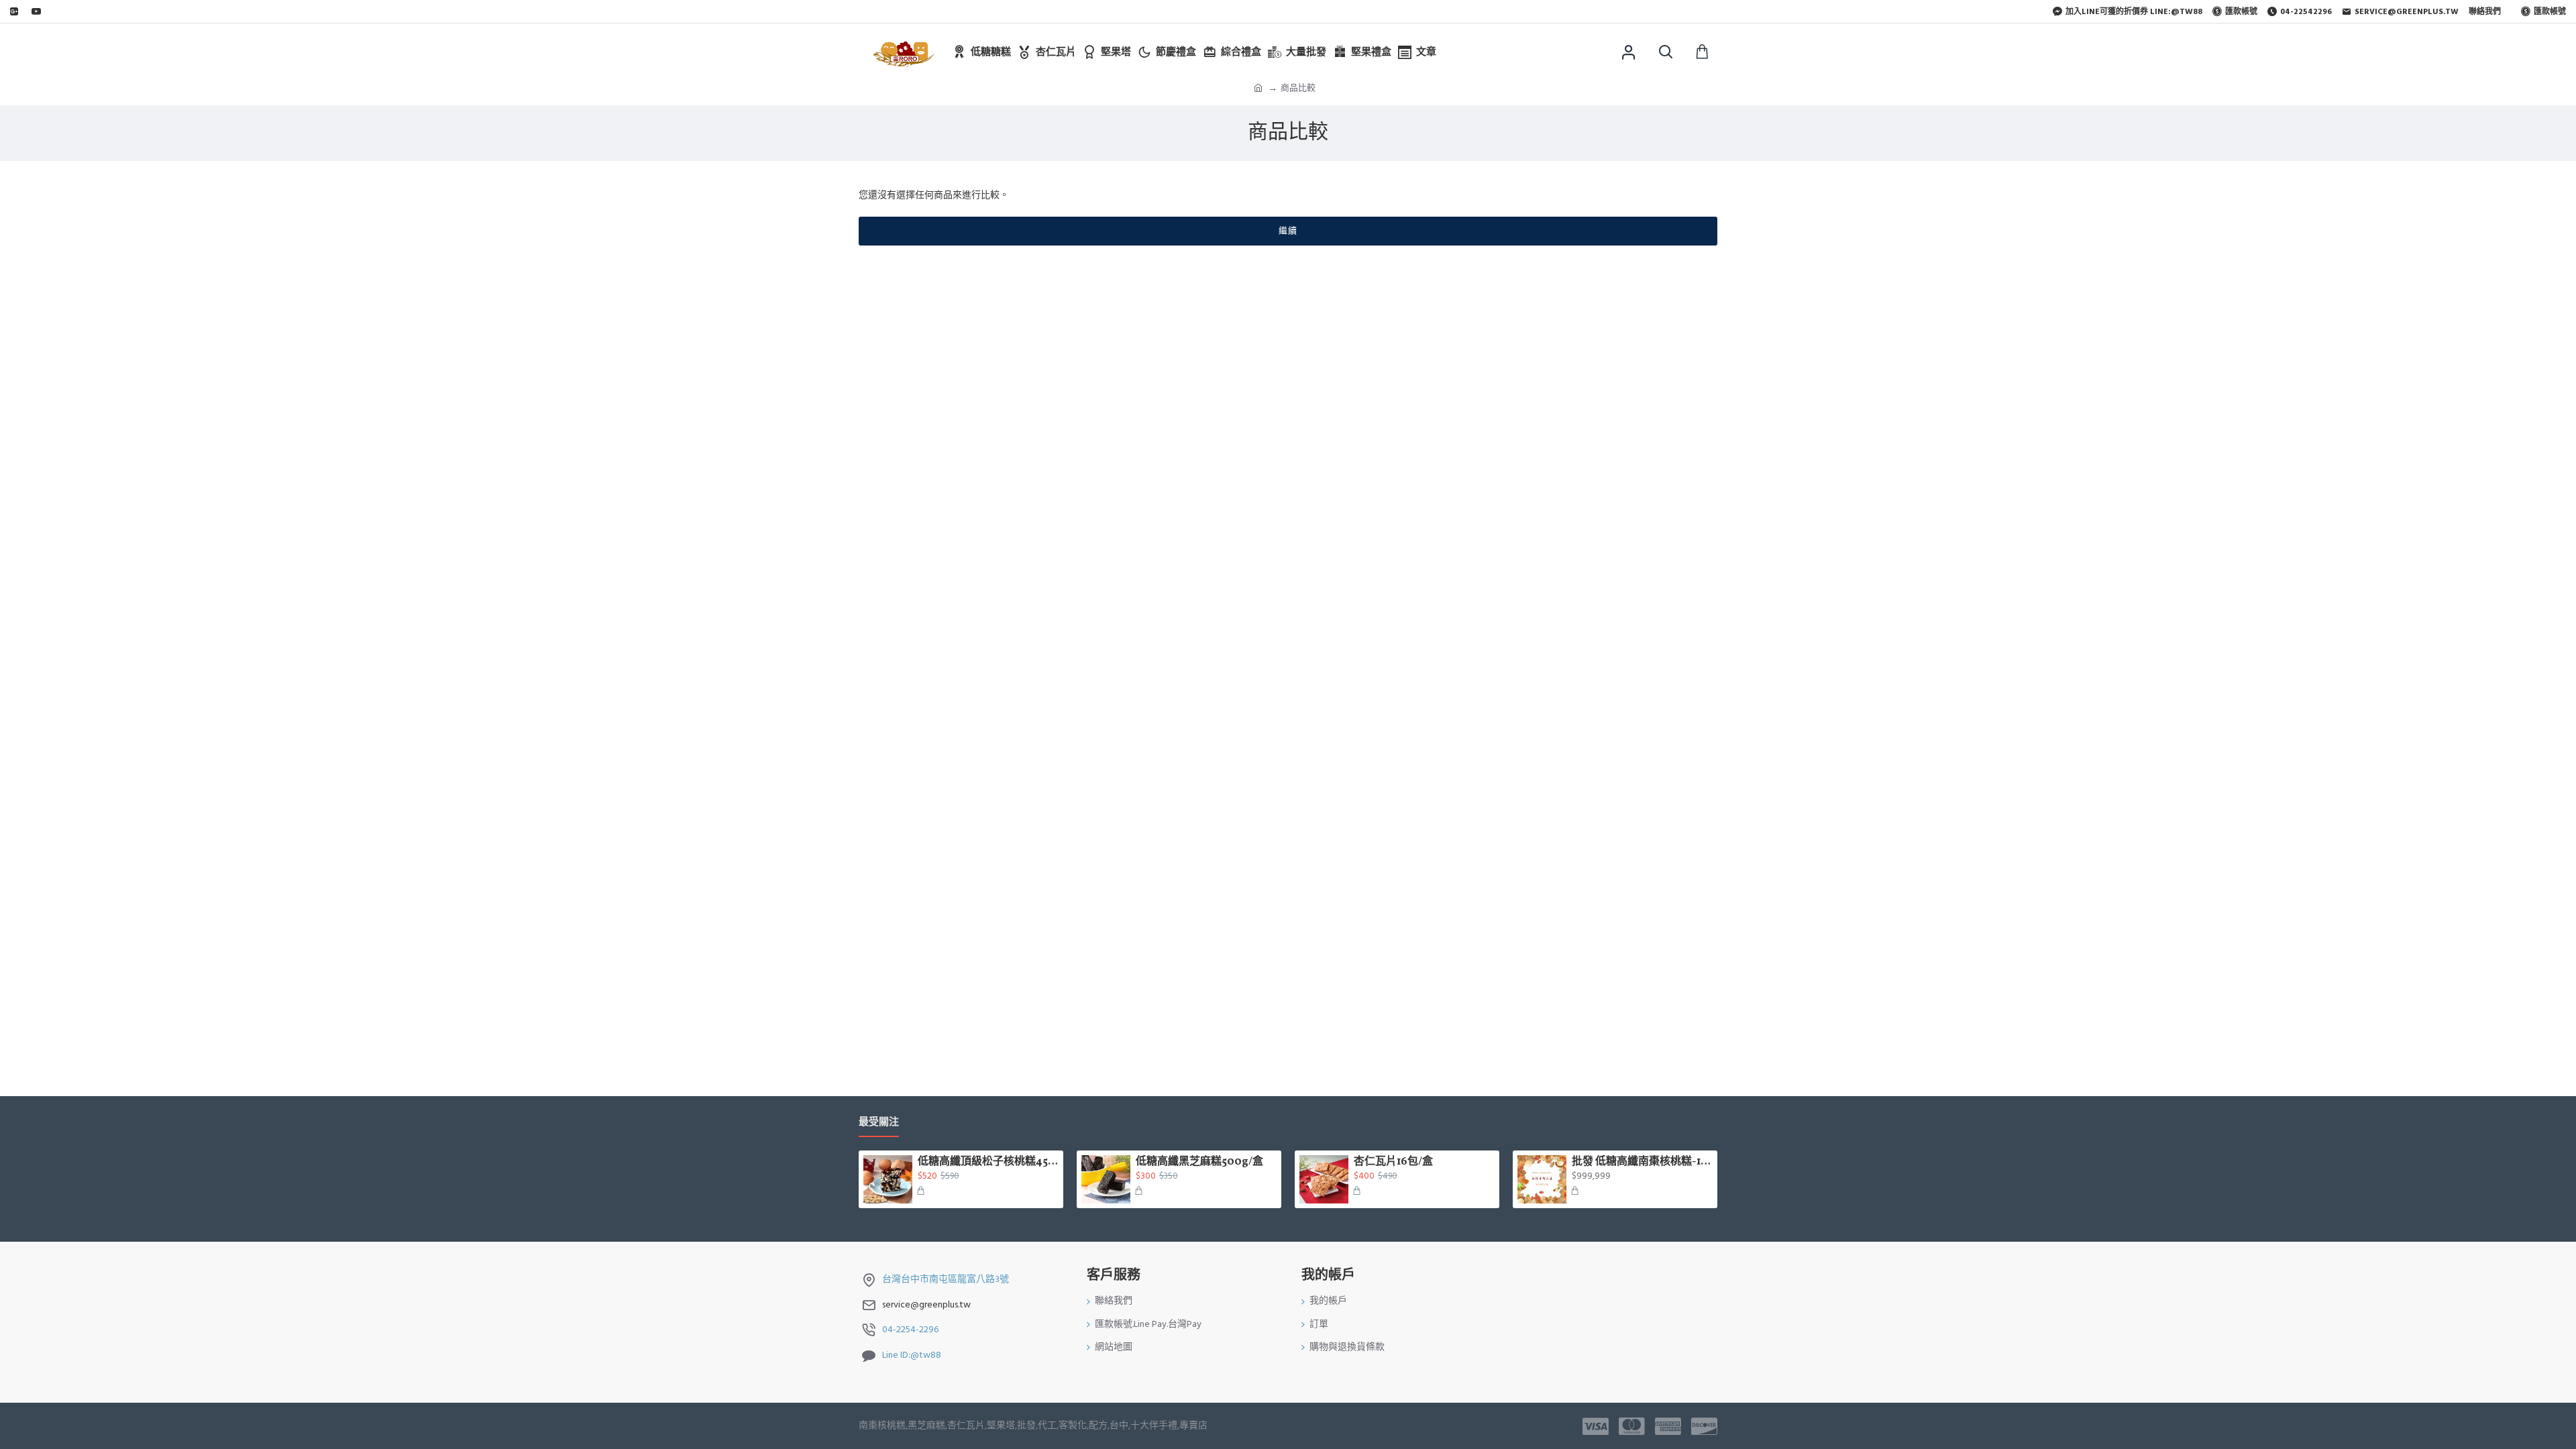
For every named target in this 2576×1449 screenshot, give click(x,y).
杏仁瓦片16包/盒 (1393, 1162)
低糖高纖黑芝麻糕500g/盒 (1199, 1162)
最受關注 (879, 1123)
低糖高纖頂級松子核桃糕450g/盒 (988, 1162)
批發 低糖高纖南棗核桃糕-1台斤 (1642, 1162)
